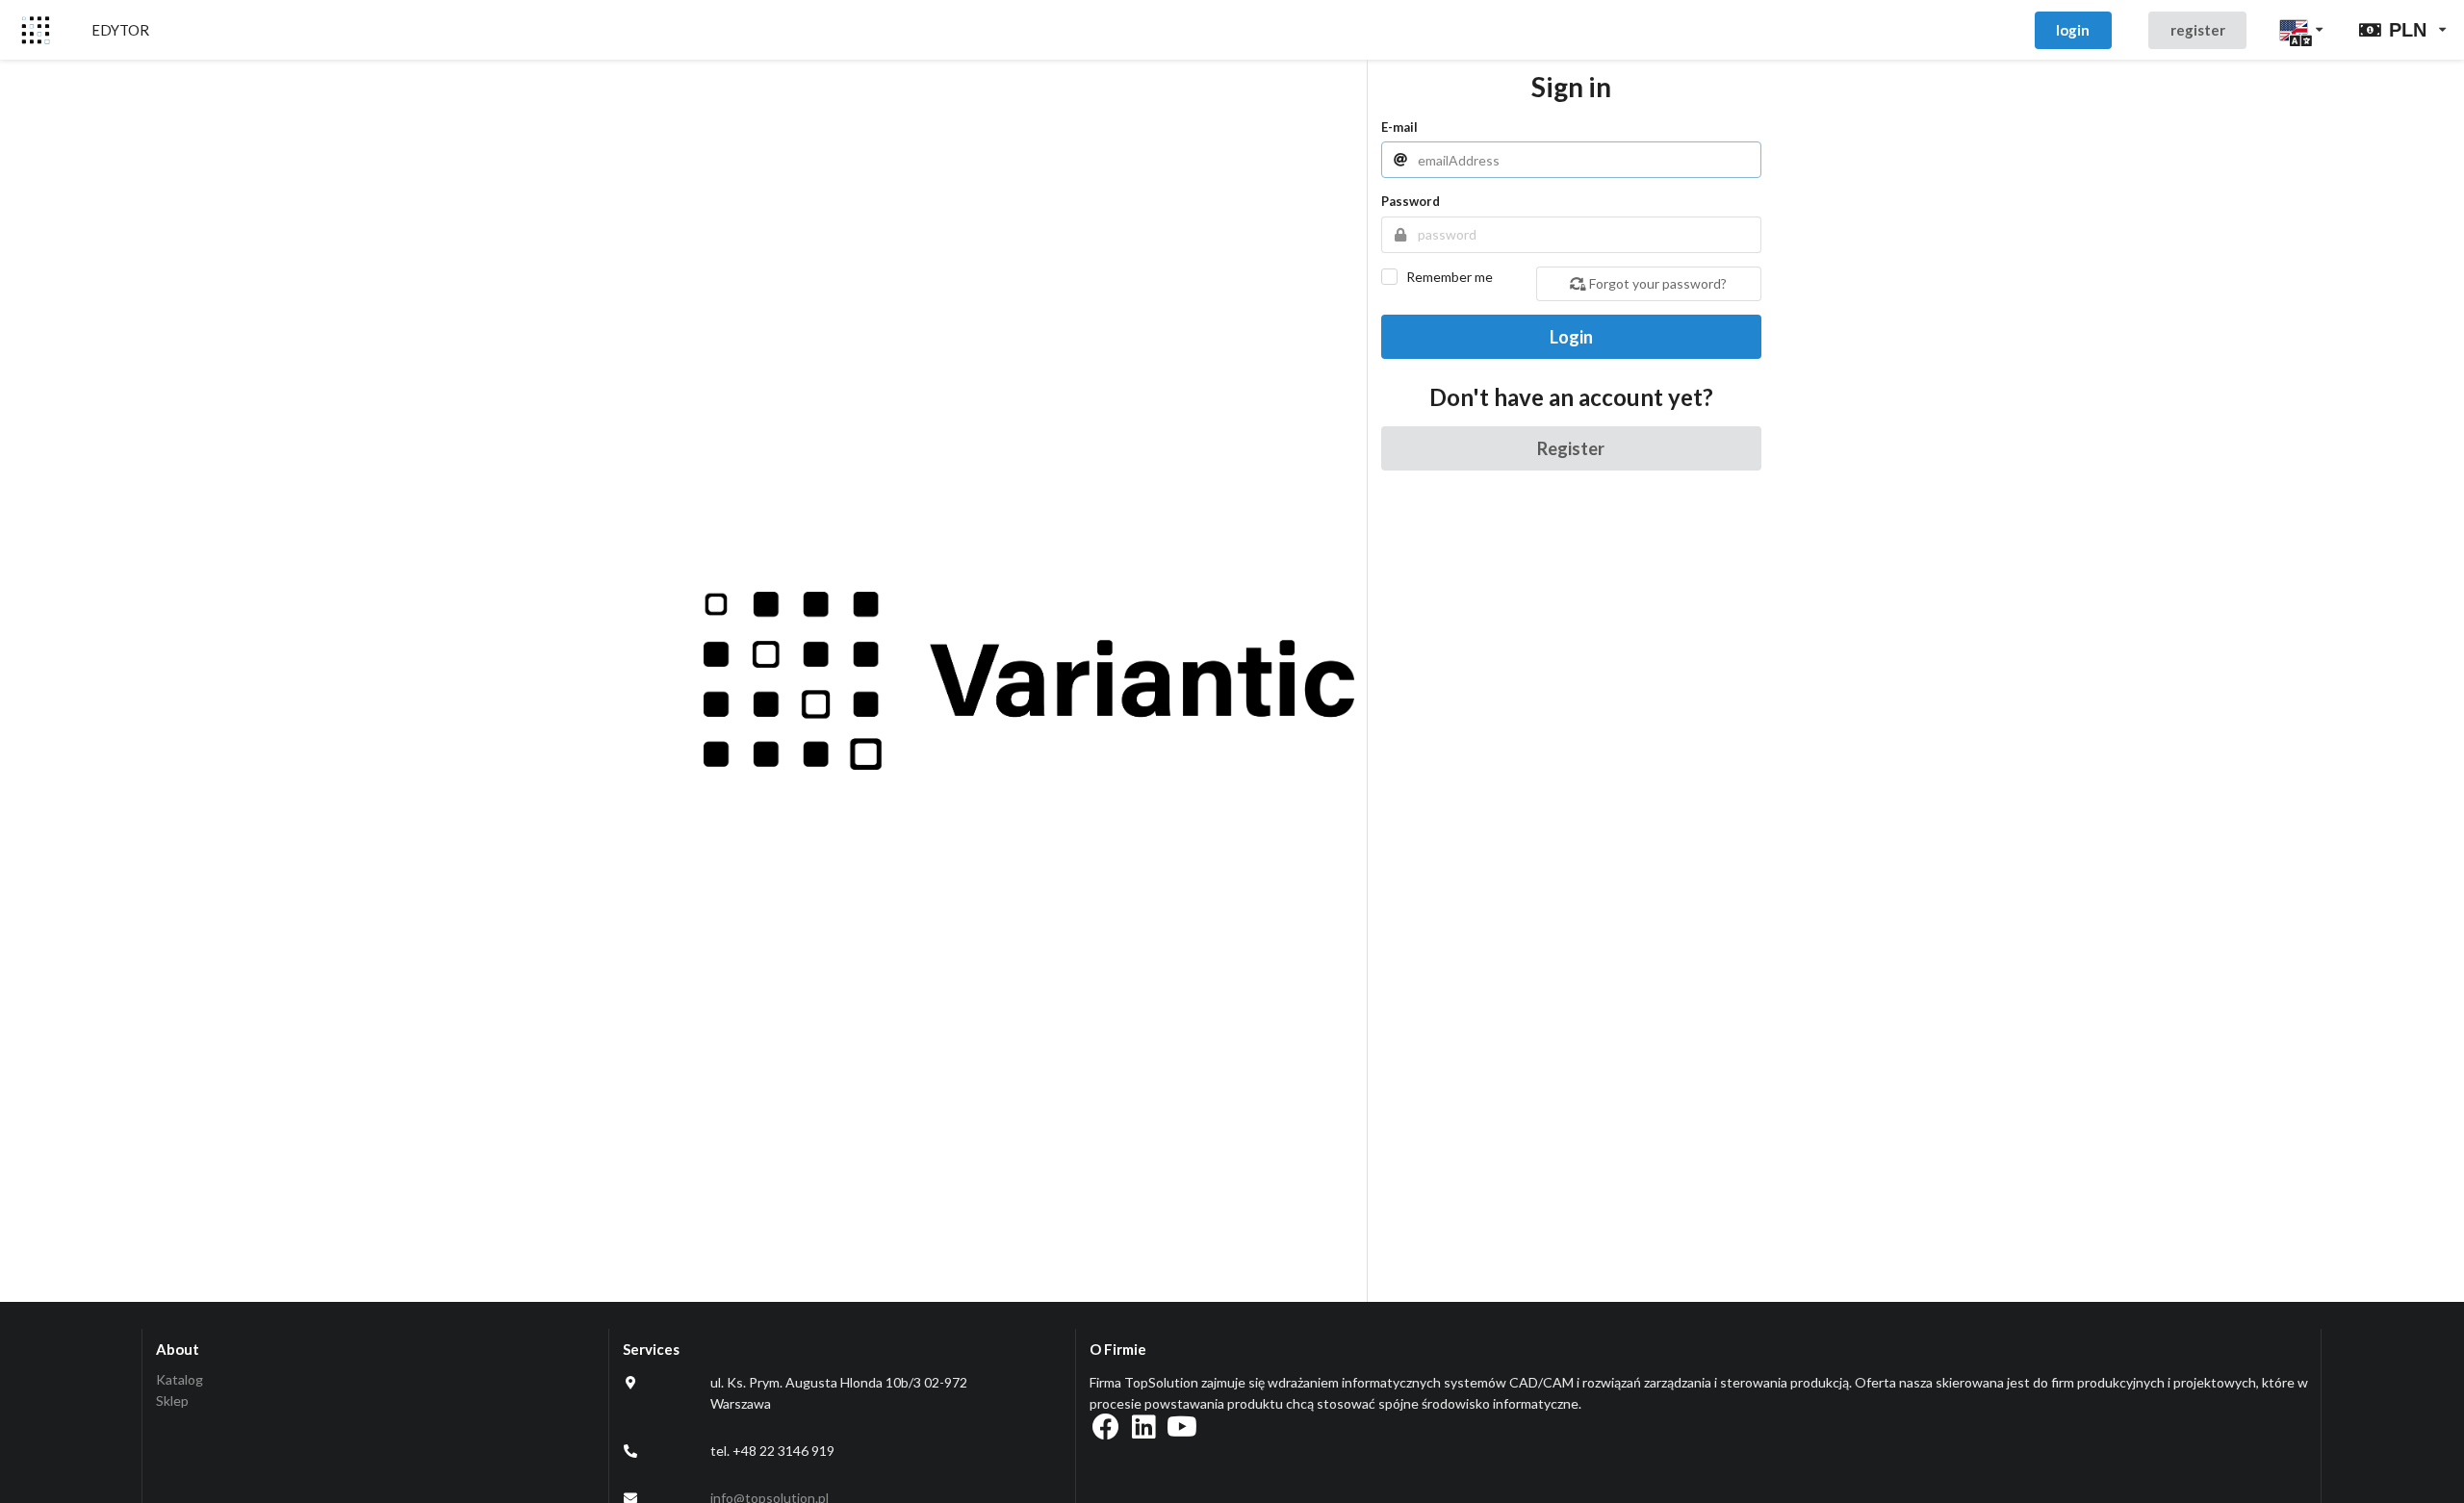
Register (1571, 448)
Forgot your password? (1656, 283)
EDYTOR (120, 30)
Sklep (172, 1401)
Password (1411, 201)
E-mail (1399, 127)
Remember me (1450, 277)
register (2198, 30)
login (2073, 30)
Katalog (180, 1380)
